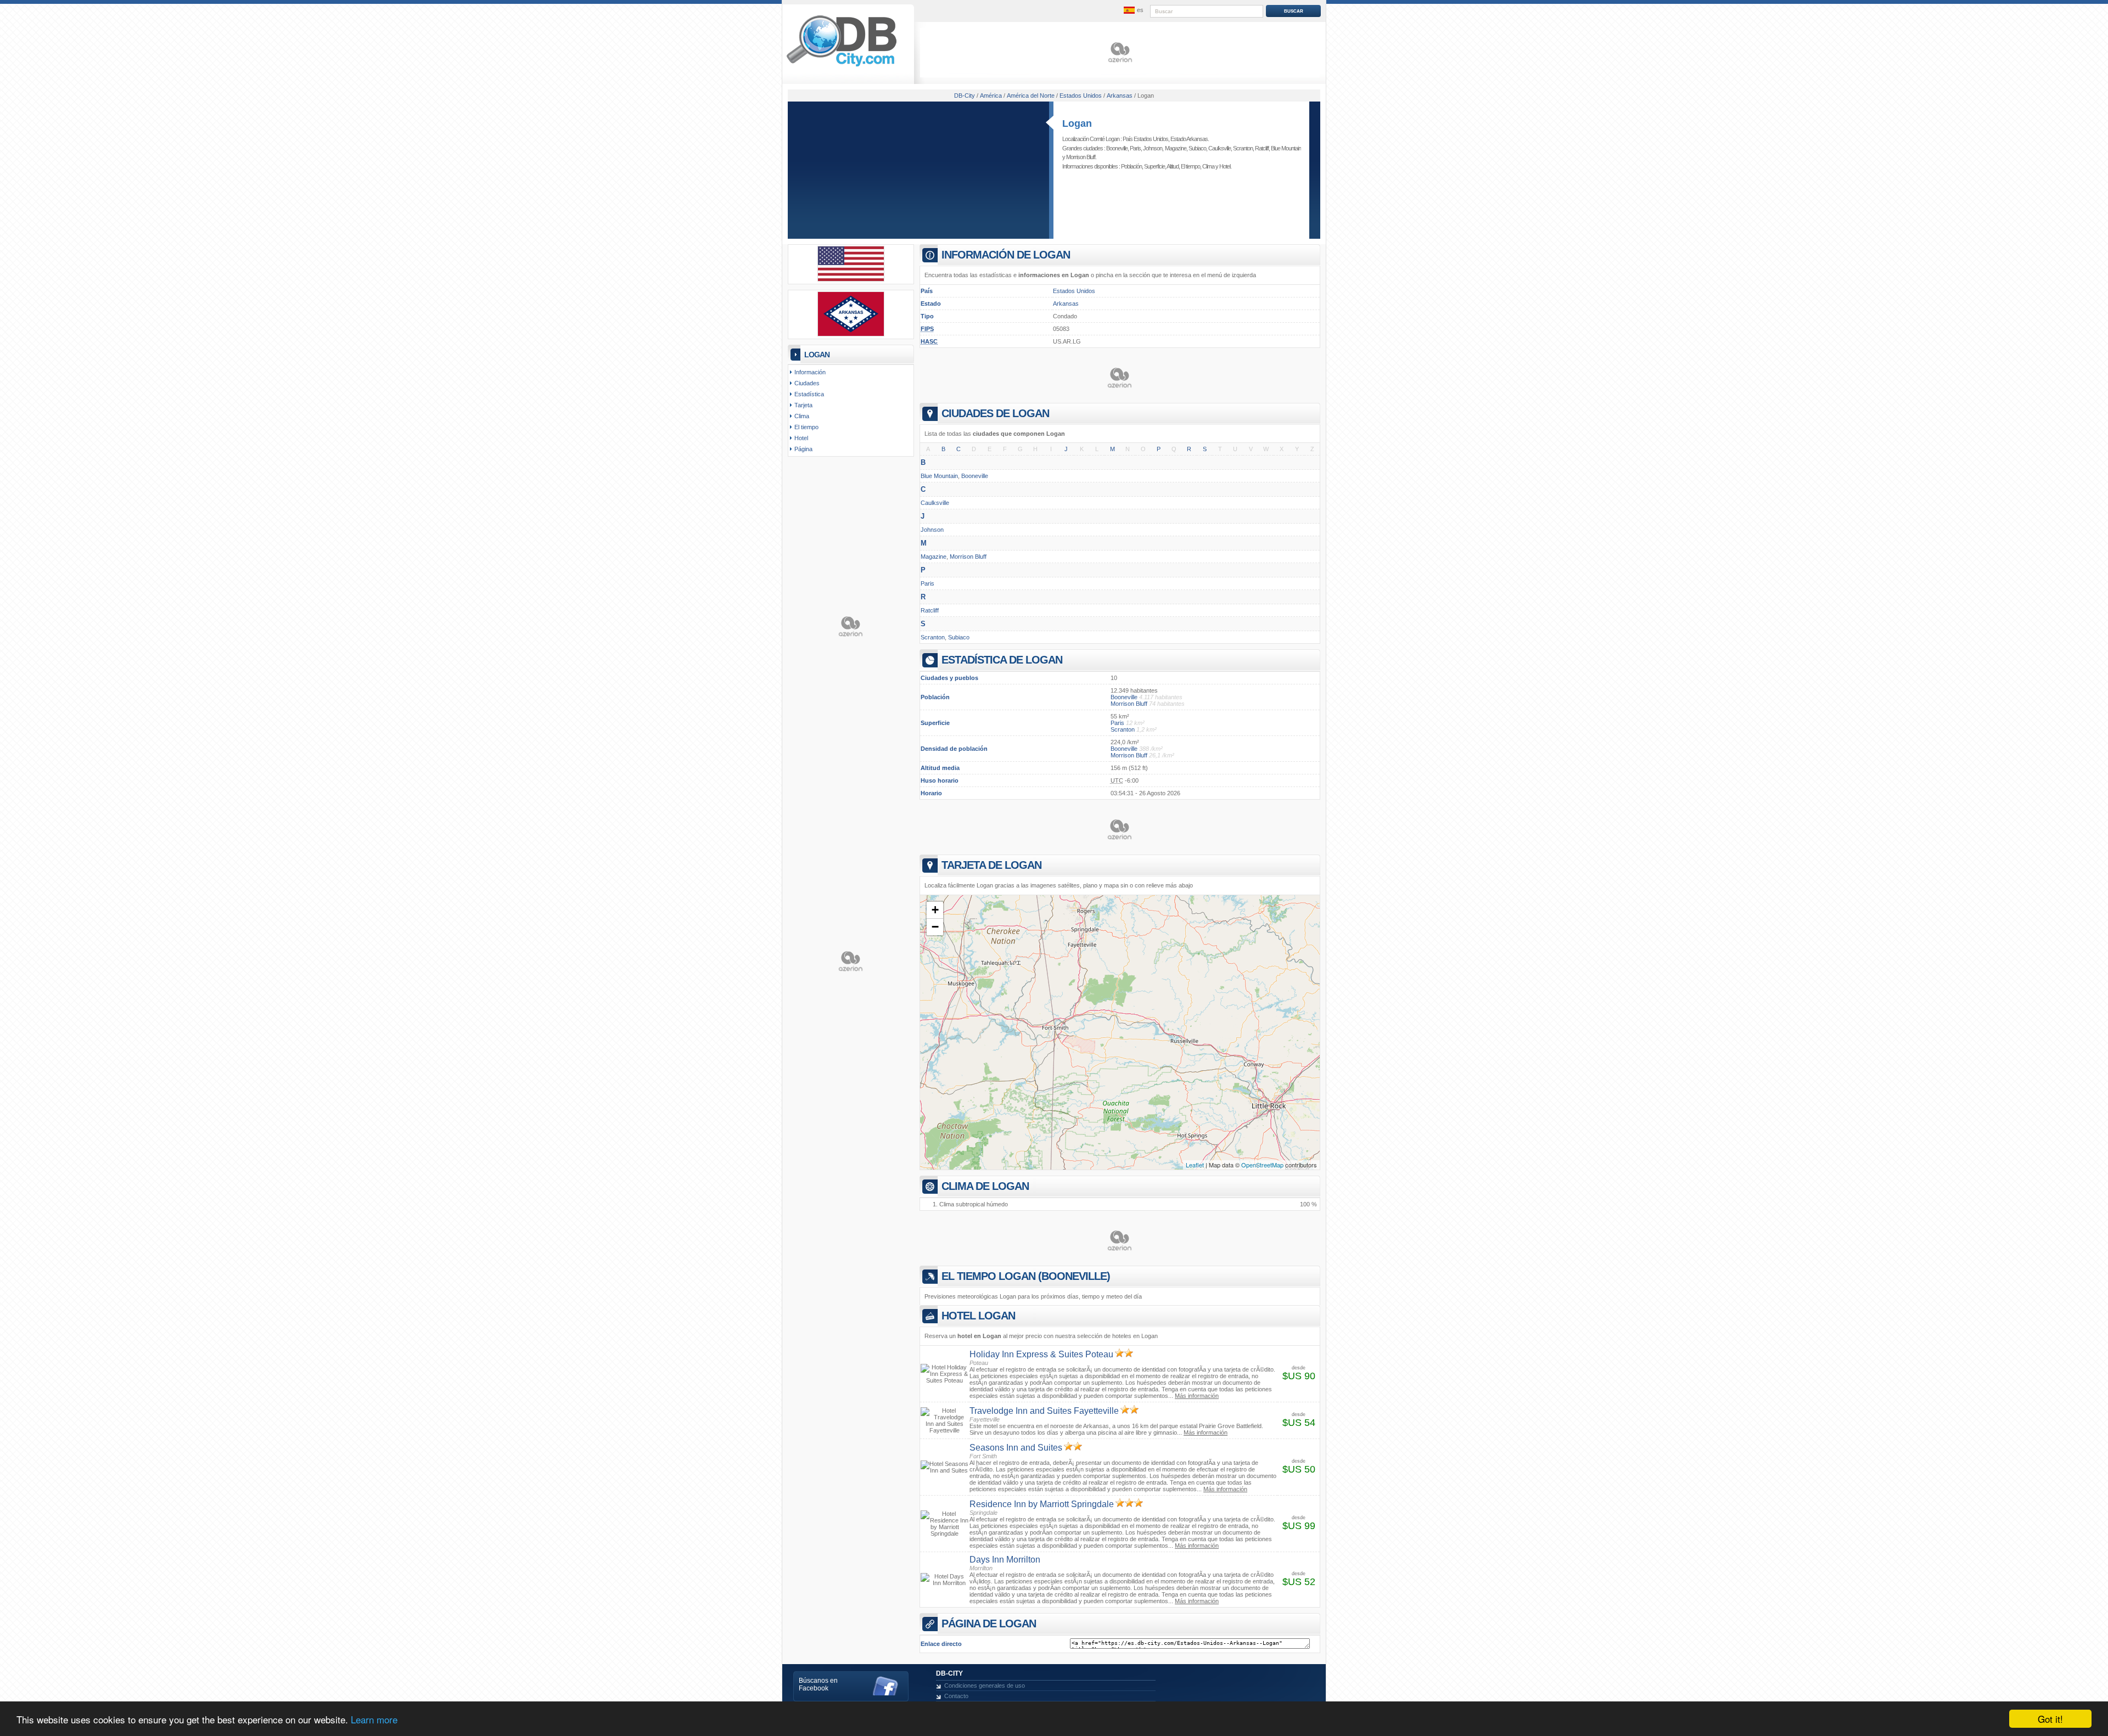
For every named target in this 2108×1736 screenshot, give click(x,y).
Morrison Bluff (1081, 157)
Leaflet (1195, 1165)
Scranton (1243, 148)
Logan (1077, 123)
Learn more (374, 1719)
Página (803, 449)
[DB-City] (842, 66)
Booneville (1117, 148)
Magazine (1176, 148)
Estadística (809, 394)
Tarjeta (803, 405)
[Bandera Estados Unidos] (851, 279)
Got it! (2050, 1719)
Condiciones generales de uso (985, 1686)
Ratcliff (1262, 148)
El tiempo (1190, 166)
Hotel (1225, 166)
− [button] (935, 927)
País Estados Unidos (1145, 139)
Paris (1135, 148)
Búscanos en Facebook (818, 1684)
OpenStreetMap (1262, 1165)
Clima (1208, 166)
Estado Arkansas (1189, 139)
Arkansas (1066, 304)
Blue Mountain (1286, 148)
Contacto (956, 1696)
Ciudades (807, 383)
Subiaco (1197, 148)
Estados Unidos (1074, 291)
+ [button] (935, 910)
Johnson (1153, 148)
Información (810, 372)
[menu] (1133, 10)
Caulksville (1220, 148)
